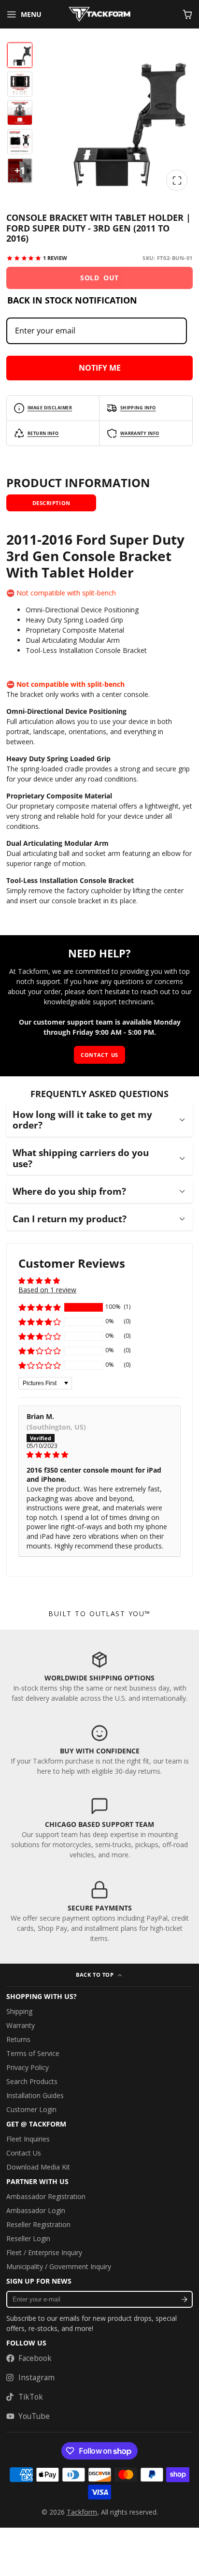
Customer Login (31, 2109)
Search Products (32, 2081)
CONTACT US (99, 1055)
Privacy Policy (28, 2067)
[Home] (99, 14)
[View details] (99, 1677)
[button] (40, 1307)
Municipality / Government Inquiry (59, 2266)
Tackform (82, 2512)
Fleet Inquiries (28, 2139)
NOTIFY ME (100, 368)
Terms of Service (33, 2053)
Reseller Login (28, 2238)
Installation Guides (35, 2095)
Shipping (19, 2011)
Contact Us (24, 2153)
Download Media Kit (38, 2167)
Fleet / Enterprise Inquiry (44, 2252)
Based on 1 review (47, 1290)
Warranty (21, 2025)
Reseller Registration (38, 2224)
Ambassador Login (36, 2210)
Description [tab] (51, 503)
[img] (99, 1455)
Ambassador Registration (46, 2196)
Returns (18, 2039)
